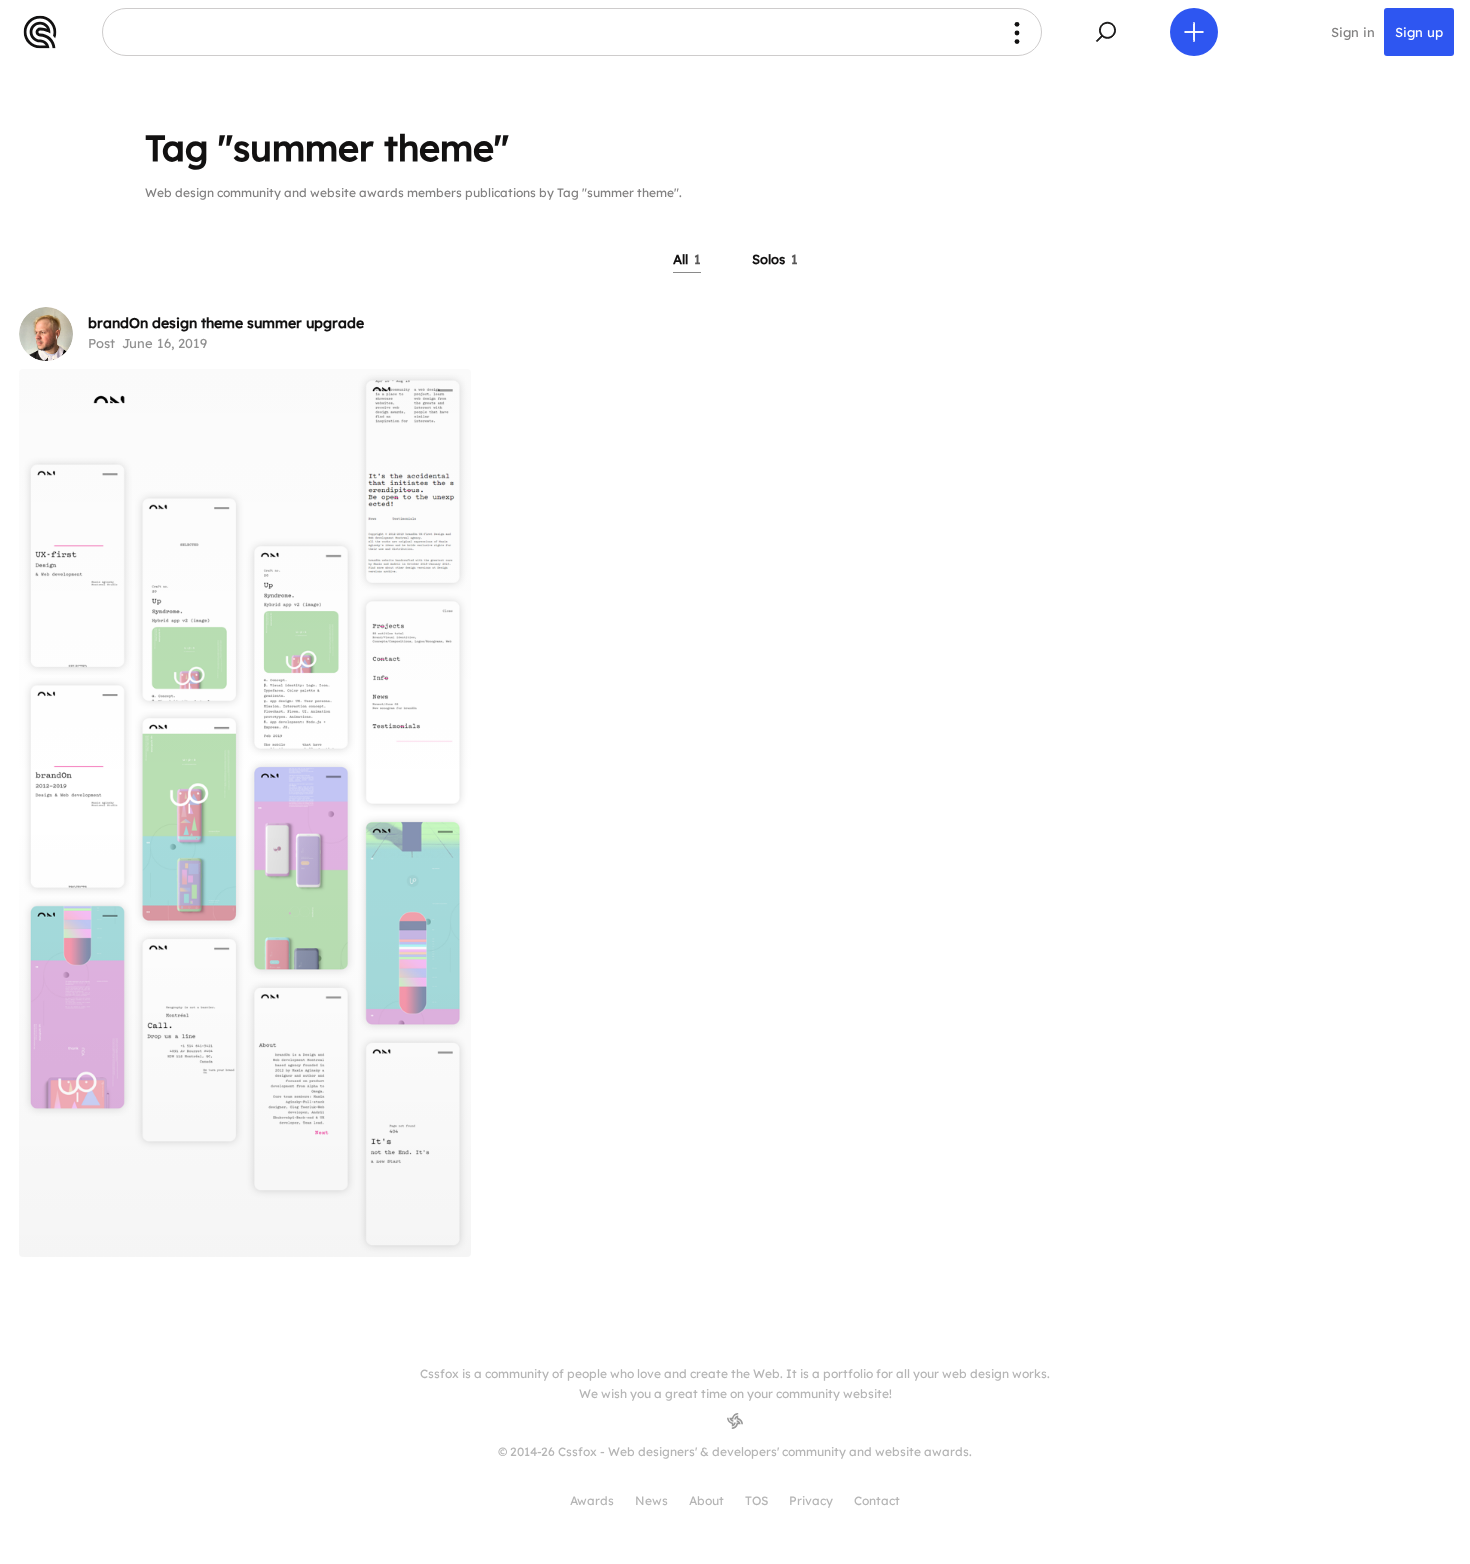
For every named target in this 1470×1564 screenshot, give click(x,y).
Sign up (1419, 32)
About (706, 1500)
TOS (756, 1500)
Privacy (811, 1500)
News (651, 1500)
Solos (775, 259)
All (687, 259)
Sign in (1353, 32)
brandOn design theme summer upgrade (226, 323)
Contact (877, 1500)
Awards (592, 1500)
